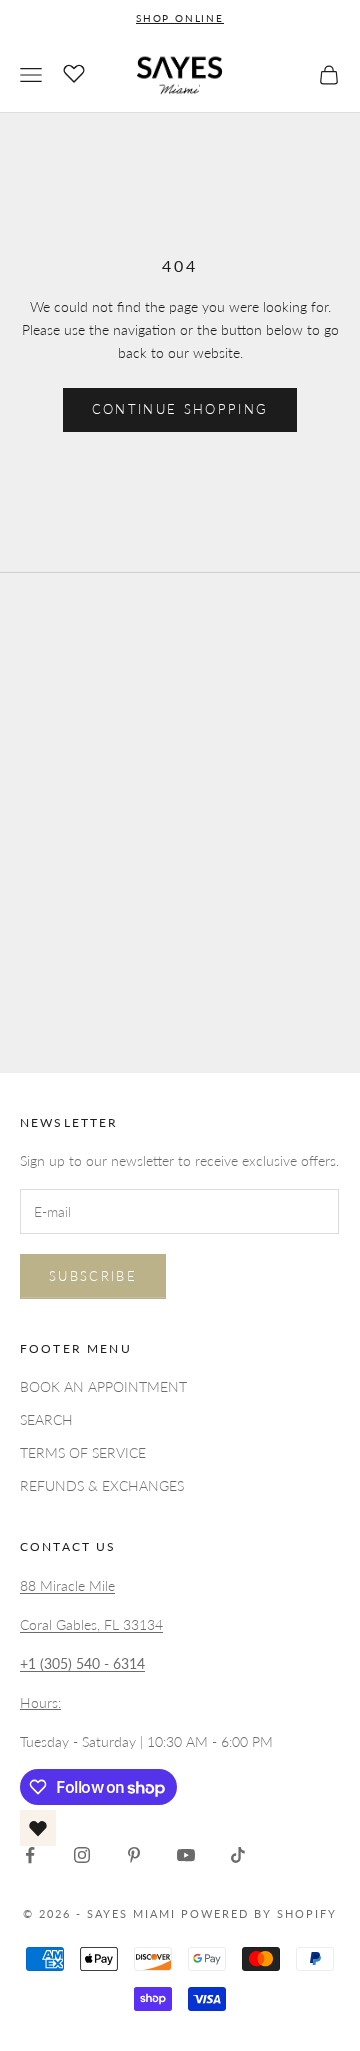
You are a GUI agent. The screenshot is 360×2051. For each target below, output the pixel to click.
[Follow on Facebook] (30, 1855)
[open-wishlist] (38, 1828)
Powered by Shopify (259, 1913)
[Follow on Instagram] (82, 1855)
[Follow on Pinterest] (134, 1855)
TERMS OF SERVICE (83, 1452)
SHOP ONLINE (180, 18)
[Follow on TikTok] (238, 1855)
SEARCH (46, 1419)
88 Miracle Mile (67, 1585)
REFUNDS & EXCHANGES (102, 1485)
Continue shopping (180, 409)
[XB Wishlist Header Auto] (74, 72)
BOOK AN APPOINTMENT (103, 1386)
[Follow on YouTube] (186, 1855)
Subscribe (93, 1276)
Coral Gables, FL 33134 (91, 1624)
